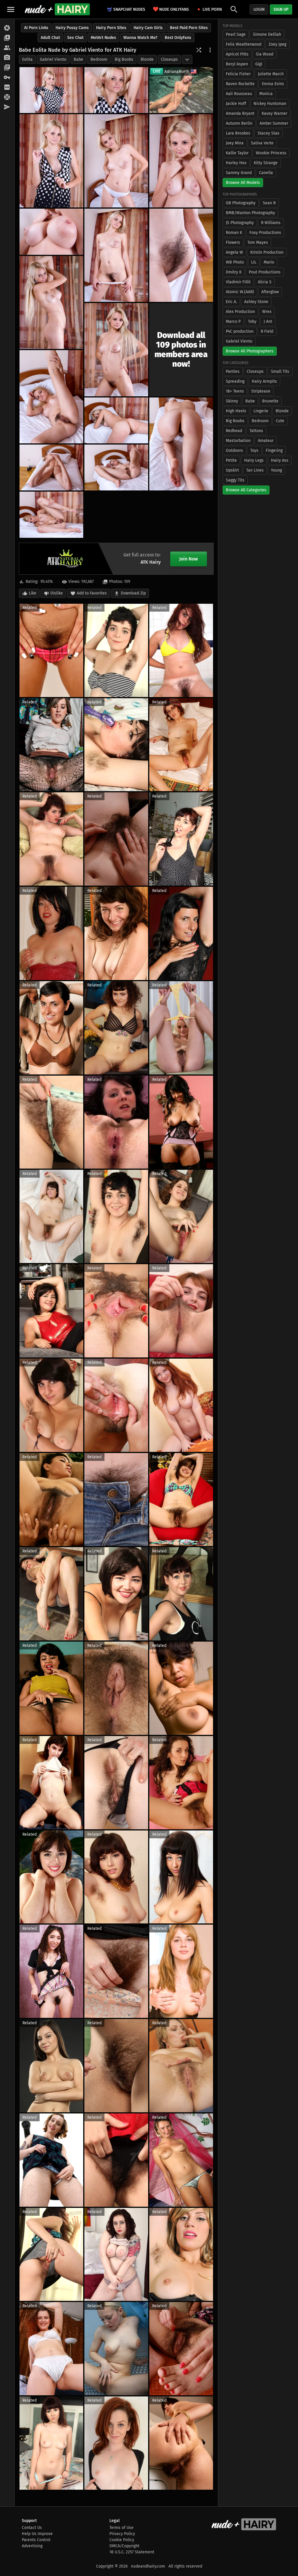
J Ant (268, 321)
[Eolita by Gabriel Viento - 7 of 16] (116, 255)
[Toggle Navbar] (11, 9)
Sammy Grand (239, 173)
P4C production (240, 331)
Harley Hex (236, 163)
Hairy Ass (280, 460)
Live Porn (212, 9)
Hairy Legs (254, 460)
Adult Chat (50, 38)
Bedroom (99, 59)
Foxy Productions (265, 233)
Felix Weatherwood (244, 44)
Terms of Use (121, 2528)
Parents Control (36, 2540)
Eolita (27, 59)
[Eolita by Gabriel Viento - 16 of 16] (51, 515)
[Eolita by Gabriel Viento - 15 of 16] (116, 467)
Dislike (57, 593)
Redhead (234, 431)
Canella (266, 173)
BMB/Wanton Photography (250, 213)
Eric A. (231, 302)
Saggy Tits (235, 480)
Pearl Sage (236, 34)
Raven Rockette (240, 84)
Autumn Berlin (239, 123)
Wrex (267, 312)
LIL (254, 262)
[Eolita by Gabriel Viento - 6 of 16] (51, 232)
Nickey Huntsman (270, 104)
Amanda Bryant (240, 113)
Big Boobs (124, 59)
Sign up (281, 9)
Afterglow (270, 292)
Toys (254, 450)
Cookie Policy (122, 2540)
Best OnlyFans (178, 38)
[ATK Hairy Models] (7, 48)
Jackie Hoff (236, 104)
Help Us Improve (37, 2534)
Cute (280, 421)
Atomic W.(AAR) (240, 292)
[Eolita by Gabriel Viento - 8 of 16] (181, 255)
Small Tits (280, 371)
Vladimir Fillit (238, 282)
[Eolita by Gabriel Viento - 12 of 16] (116, 420)
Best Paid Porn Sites (189, 28)
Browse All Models (243, 183)
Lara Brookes (238, 133)
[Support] (7, 97)
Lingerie (261, 411)
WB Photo (235, 262)
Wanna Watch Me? (140, 38)
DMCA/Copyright (124, 2546)
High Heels (236, 411)
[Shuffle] (199, 50)
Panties (233, 371)
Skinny (232, 401)
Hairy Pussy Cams (72, 28)
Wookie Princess (271, 153)
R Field (267, 331)
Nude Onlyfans (171, 9)
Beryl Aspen (237, 64)
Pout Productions (265, 272)
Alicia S (265, 282)
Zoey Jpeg (277, 44)
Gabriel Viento (53, 59)
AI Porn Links (36, 28)
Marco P (233, 321)
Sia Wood (265, 54)
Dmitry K (234, 272)
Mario (269, 262)
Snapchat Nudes (129, 9)
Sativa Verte (262, 143)
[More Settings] (210, 50)
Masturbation (238, 441)
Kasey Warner (274, 113)
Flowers (233, 242)
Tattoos (256, 431)
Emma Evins (273, 84)
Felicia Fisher (238, 74)
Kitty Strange (266, 163)
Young (276, 470)
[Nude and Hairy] (57, 9)
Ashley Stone (256, 302)
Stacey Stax (268, 133)
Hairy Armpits (264, 381)
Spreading (235, 381)
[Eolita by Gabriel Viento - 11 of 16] (51, 397)
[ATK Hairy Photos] (7, 28)
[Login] (7, 78)
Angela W (234, 252)
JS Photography (240, 223)
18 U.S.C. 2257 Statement (132, 2552)
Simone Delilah (267, 34)
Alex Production (240, 312)
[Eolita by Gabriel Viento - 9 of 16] (51, 303)
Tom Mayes (258, 242)
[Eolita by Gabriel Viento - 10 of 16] (116, 350)
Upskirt (232, 470)
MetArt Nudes (103, 38)
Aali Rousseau (239, 94)
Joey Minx (235, 143)
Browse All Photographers (250, 351)
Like (33, 593)
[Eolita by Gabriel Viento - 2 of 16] (116, 90)
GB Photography (241, 203)
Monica (266, 94)
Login (259, 9)
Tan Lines (255, 470)
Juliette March (271, 74)
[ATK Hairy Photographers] (7, 58)
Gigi (259, 64)
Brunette (270, 401)
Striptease (261, 391)
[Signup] (7, 87)
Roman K (234, 233)
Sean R (269, 203)
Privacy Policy (122, 2534)
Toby (252, 321)
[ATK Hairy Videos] (7, 38)
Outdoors (234, 450)
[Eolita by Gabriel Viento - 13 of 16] (181, 444)
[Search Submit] (234, 9)
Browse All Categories (246, 490)
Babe (78, 59)
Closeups (169, 59)
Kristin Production (267, 252)
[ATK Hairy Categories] (7, 68)
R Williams (271, 223)
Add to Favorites (92, 593)
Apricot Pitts (237, 54)
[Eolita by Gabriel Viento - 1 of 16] (51, 90)
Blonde (147, 59)
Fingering (274, 450)
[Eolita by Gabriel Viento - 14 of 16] (51, 467)
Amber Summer (274, 123)
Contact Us (32, 2528)
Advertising (32, 2546)
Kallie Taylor (237, 153)
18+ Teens (235, 391)
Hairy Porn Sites (111, 28)
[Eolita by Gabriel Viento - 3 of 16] (51, 161)
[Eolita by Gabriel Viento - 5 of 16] (181, 161)
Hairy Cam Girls (148, 28)
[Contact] (7, 107)
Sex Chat (75, 38)
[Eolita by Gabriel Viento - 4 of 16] (116, 161)
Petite (231, 460)
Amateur (266, 441)
